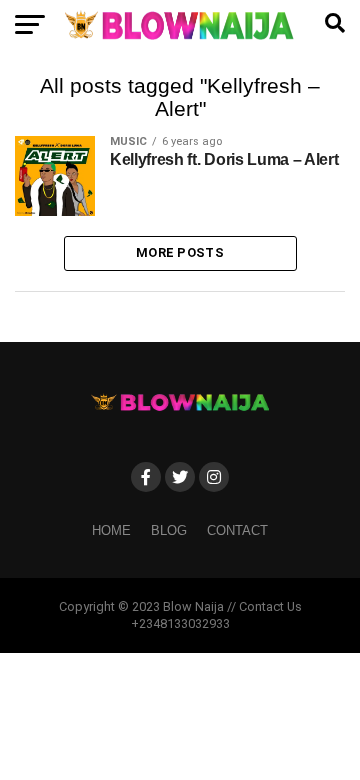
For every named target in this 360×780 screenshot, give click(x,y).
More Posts (180, 252)
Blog (169, 530)
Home (111, 530)
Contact (237, 530)
